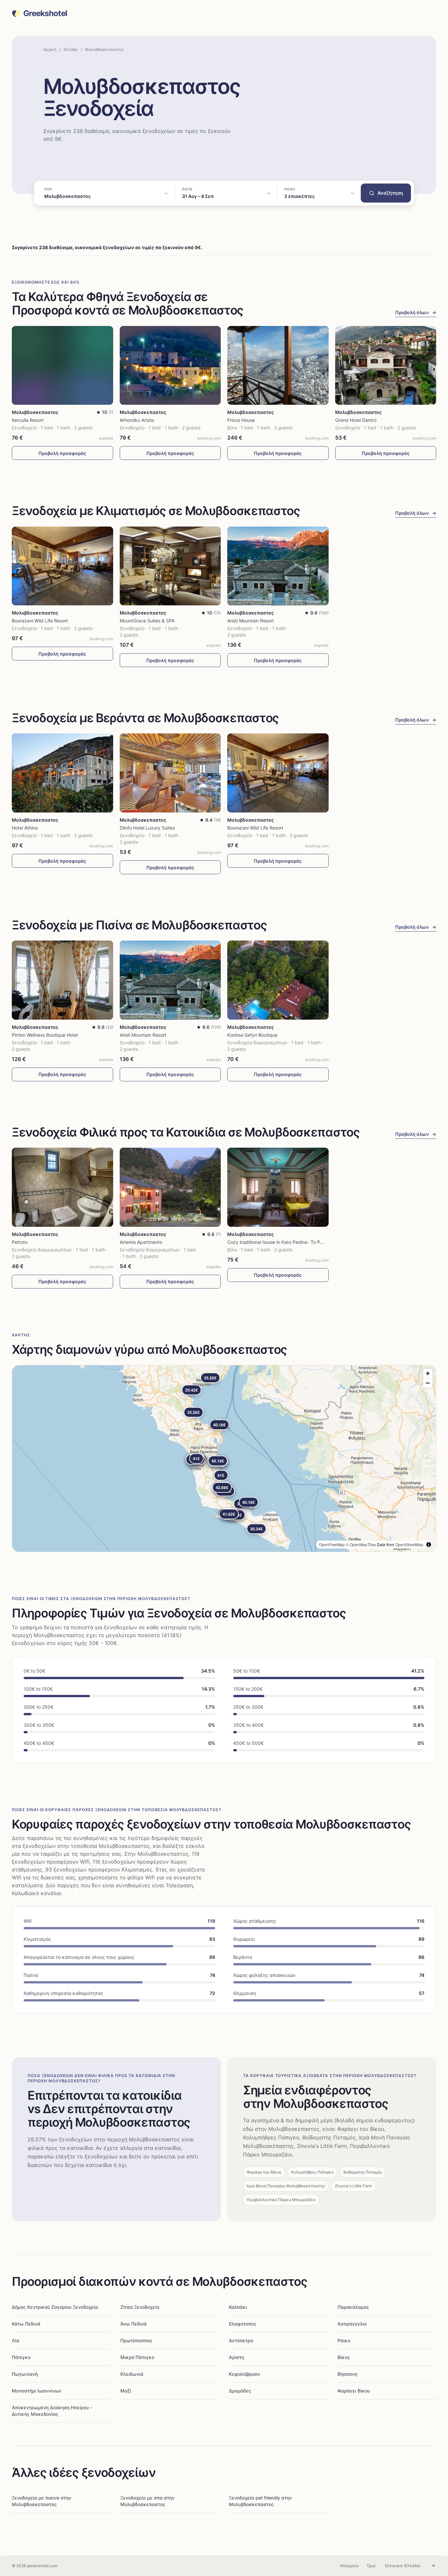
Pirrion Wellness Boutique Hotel (45, 1035)
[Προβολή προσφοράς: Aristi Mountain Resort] (278, 566)
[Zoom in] (428, 1373)
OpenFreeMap (332, 1544)
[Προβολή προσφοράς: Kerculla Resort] (62, 366)
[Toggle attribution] (429, 1545)
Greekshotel (45, 13)
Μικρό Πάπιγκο (137, 2357)
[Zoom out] (428, 1383)
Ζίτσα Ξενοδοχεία (140, 2307)
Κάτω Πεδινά (26, 2324)
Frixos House (241, 420)
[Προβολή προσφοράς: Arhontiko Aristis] (170, 366)
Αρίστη (236, 2357)
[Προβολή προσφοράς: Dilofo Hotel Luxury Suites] (170, 773)
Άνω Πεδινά (133, 2324)
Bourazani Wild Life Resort (40, 621)
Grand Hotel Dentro (356, 420)
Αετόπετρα (241, 2340)
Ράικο (344, 2340)
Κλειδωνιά (132, 2374)
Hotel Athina (25, 828)
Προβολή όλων (416, 312)
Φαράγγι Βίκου (354, 2391)
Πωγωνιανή (25, 2374)
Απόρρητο (349, 2566)
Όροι (371, 2566)
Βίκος (344, 2357)
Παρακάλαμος (353, 2307)
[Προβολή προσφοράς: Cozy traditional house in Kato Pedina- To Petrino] (278, 1187)
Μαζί (126, 2391)
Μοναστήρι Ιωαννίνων (37, 2391)
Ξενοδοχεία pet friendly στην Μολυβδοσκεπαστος (260, 2501)
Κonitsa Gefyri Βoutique (252, 1035)
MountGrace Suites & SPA (147, 621)
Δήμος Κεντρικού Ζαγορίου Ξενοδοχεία (55, 2307)
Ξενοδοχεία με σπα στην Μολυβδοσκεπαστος (147, 2501)
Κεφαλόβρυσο (244, 2374)
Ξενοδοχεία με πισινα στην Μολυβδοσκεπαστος (41, 2501)
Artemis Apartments (141, 1242)
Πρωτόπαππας (136, 2340)
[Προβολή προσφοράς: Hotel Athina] (62, 773)
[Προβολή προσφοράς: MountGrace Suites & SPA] (170, 566)
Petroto (20, 1242)
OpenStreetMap (409, 1544)
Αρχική (50, 49)
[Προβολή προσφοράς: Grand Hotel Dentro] (386, 366)
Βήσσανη (347, 2374)
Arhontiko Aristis (137, 420)
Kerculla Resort (28, 420)
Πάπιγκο (21, 2357)
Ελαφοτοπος (243, 2324)
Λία (16, 2340)
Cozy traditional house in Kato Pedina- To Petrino (280, 1242)
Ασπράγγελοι (352, 2324)
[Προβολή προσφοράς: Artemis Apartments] (170, 1187)
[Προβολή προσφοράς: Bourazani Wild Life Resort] (62, 566)
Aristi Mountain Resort (251, 621)
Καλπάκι (238, 2307)
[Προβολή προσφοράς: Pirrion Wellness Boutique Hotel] (62, 980)
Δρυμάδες (240, 2391)
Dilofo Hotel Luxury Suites (147, 828)
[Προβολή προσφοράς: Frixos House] (278, 366)
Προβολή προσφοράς (62, 453)
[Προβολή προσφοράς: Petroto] (62, 1187)
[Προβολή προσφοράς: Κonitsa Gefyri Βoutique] (278, 980)
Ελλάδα (71, 49)
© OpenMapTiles (361, 1544)
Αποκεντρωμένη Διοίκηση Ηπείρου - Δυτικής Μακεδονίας (52, 2411)
